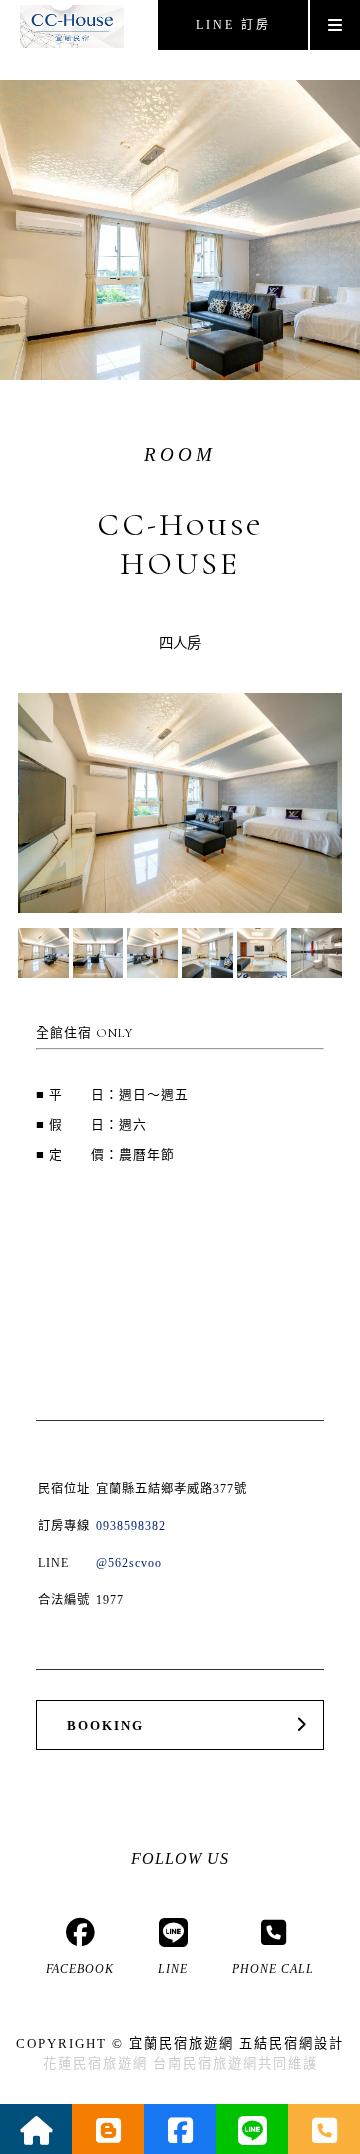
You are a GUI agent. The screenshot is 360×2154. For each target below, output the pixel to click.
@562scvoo (129, 1563)
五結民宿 (269, 2043)
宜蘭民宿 (159, 2043)
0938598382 (131, 1526)
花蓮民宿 (73, 2063)
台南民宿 (183, 2063)
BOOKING (105, 1726)
